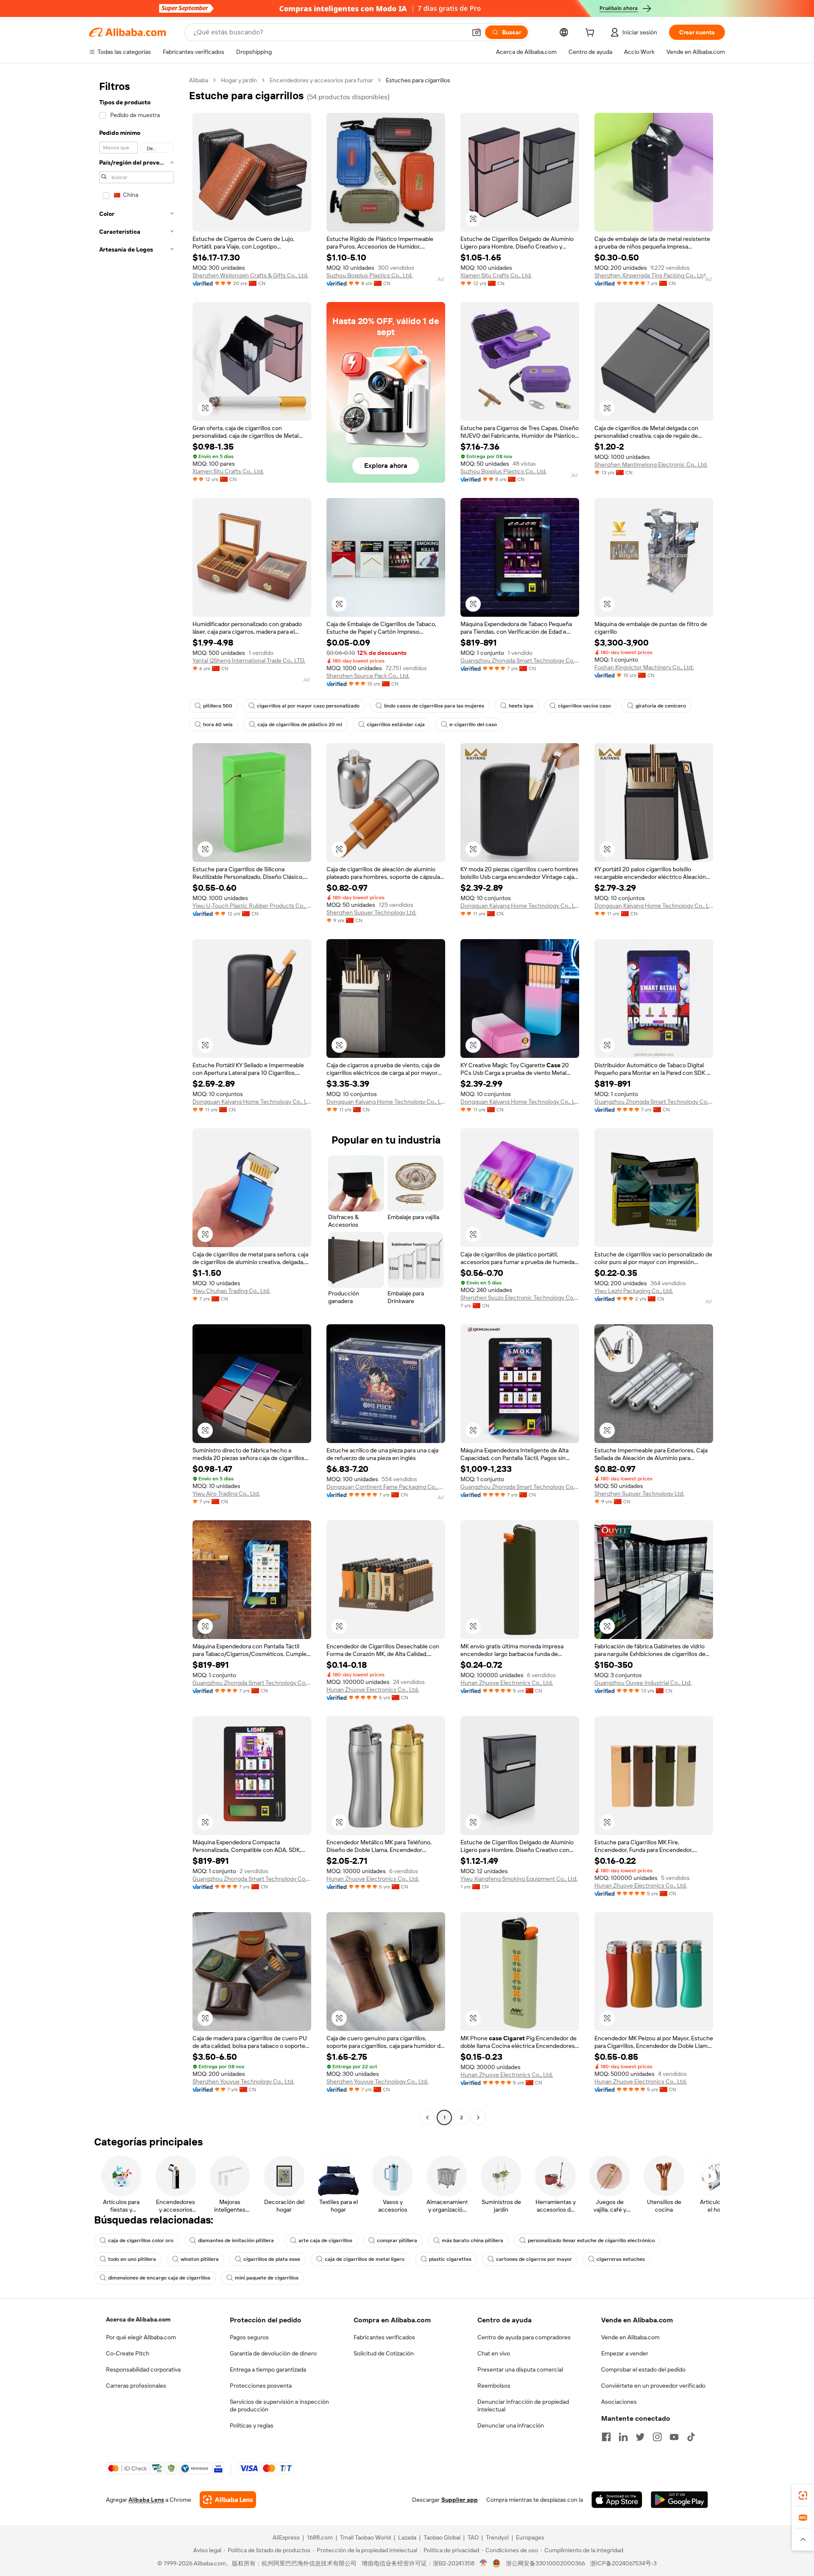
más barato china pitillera (473, 2240)
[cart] (591, 34)
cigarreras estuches (621, 2259)
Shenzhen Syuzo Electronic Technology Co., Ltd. (520, 1298)
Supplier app (460, 2500)
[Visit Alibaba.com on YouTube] (674, 2437)
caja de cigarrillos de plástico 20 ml (300, 724)
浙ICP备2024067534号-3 (623, 2563)
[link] (803, 2495)
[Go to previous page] (427, 2117)
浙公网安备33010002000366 (545, 2563)
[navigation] (137, 1100)
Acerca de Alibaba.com (138, 2319)
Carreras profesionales (136, 2386)
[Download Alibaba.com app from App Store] (617, 2500)
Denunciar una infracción (511, 2425)
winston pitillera (200, 2259)
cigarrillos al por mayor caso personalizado (308, 706)
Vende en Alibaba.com (630, 2337)
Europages (530, 2537)
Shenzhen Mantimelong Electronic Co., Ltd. (651, 464)
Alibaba (199, 80)
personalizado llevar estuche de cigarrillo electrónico (591, 2240)
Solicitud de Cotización (384, 2353)
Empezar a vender (625, 2353)
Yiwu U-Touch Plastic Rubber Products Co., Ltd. (252, 906)
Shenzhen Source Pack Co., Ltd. (368, 676)
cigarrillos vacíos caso (584, 706)
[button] (477, 32)
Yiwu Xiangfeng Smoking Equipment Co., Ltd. (519, 1879)
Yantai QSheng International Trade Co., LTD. (249, 660)
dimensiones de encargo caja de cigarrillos (159, 2278)
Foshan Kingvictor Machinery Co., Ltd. (644, 667)
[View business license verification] (484, 2563)
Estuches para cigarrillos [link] (418, 80)
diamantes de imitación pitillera (236, 2240)
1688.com (320, 2537)
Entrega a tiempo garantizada (268, 2369)
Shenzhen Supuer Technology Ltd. (371, 912)
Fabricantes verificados (384, 2337)
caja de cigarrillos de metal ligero (365, 2259)
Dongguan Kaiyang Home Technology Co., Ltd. (520, 906)
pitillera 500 (218, 706)
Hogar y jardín (239, 80)
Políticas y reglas (252, 2425)
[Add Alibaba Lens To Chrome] (228, 2500)
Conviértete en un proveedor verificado (653, 2386)
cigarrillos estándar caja (396, 724)
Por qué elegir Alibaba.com (141, 2337)
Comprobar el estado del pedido (643, 2369)
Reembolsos (494, 2386)
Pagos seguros (249, 2337)
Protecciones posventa (261, 2386)
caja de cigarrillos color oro (141, 2240)
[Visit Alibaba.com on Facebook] (606, 2437)
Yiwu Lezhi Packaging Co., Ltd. (634, 1291)
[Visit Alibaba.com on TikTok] (691, 2437)
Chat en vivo (494, 2353)
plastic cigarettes (450, 2259)
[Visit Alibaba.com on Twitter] (640, 2437)
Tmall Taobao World (365, 2537)
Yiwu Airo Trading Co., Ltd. (226, 1494)
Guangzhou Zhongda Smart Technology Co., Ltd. (520, 660)
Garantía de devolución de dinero (273, 2353)
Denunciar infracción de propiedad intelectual (523, 2405)
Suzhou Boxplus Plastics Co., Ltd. (369, 275)
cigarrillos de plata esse (272, 2259)
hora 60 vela (218, 724)
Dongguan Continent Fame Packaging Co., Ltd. (386, 1487)
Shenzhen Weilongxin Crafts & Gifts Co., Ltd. (250, 275)
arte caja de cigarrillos (325, 2240)
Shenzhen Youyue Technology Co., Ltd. (243, 2081)
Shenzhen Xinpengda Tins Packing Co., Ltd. (651, 275)
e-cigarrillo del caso (473, 724)
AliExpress (286, 2537)
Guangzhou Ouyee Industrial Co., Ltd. (643, 1683)
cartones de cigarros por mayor (534, 2259)
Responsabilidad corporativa (143, 2369)
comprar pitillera (397, 2240)
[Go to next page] (478, 2117)
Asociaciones (619, 2402)
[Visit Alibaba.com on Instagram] (657, 2437)
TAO (473, 2537)
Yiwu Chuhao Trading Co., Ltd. (231, 1291)
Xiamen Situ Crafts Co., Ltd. (496, 275)
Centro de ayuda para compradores (524, 2337)
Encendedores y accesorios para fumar (321, 80)
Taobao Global (442, 2537)
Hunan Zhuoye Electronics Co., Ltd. (373, 1689)
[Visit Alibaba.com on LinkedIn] (623, 2437)
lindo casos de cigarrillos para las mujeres (434, 706)
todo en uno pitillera (132, 2259)
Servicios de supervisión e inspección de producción (279, 2405)
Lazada (407, 2537)
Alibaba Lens (146, 2500)
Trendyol (497, 2537)
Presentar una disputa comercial (520, 2369)
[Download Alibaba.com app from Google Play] (679, 2500)
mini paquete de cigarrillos (267, 2278)
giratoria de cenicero (661, 706)
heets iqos (521, 706)
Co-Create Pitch (128, 2353)
